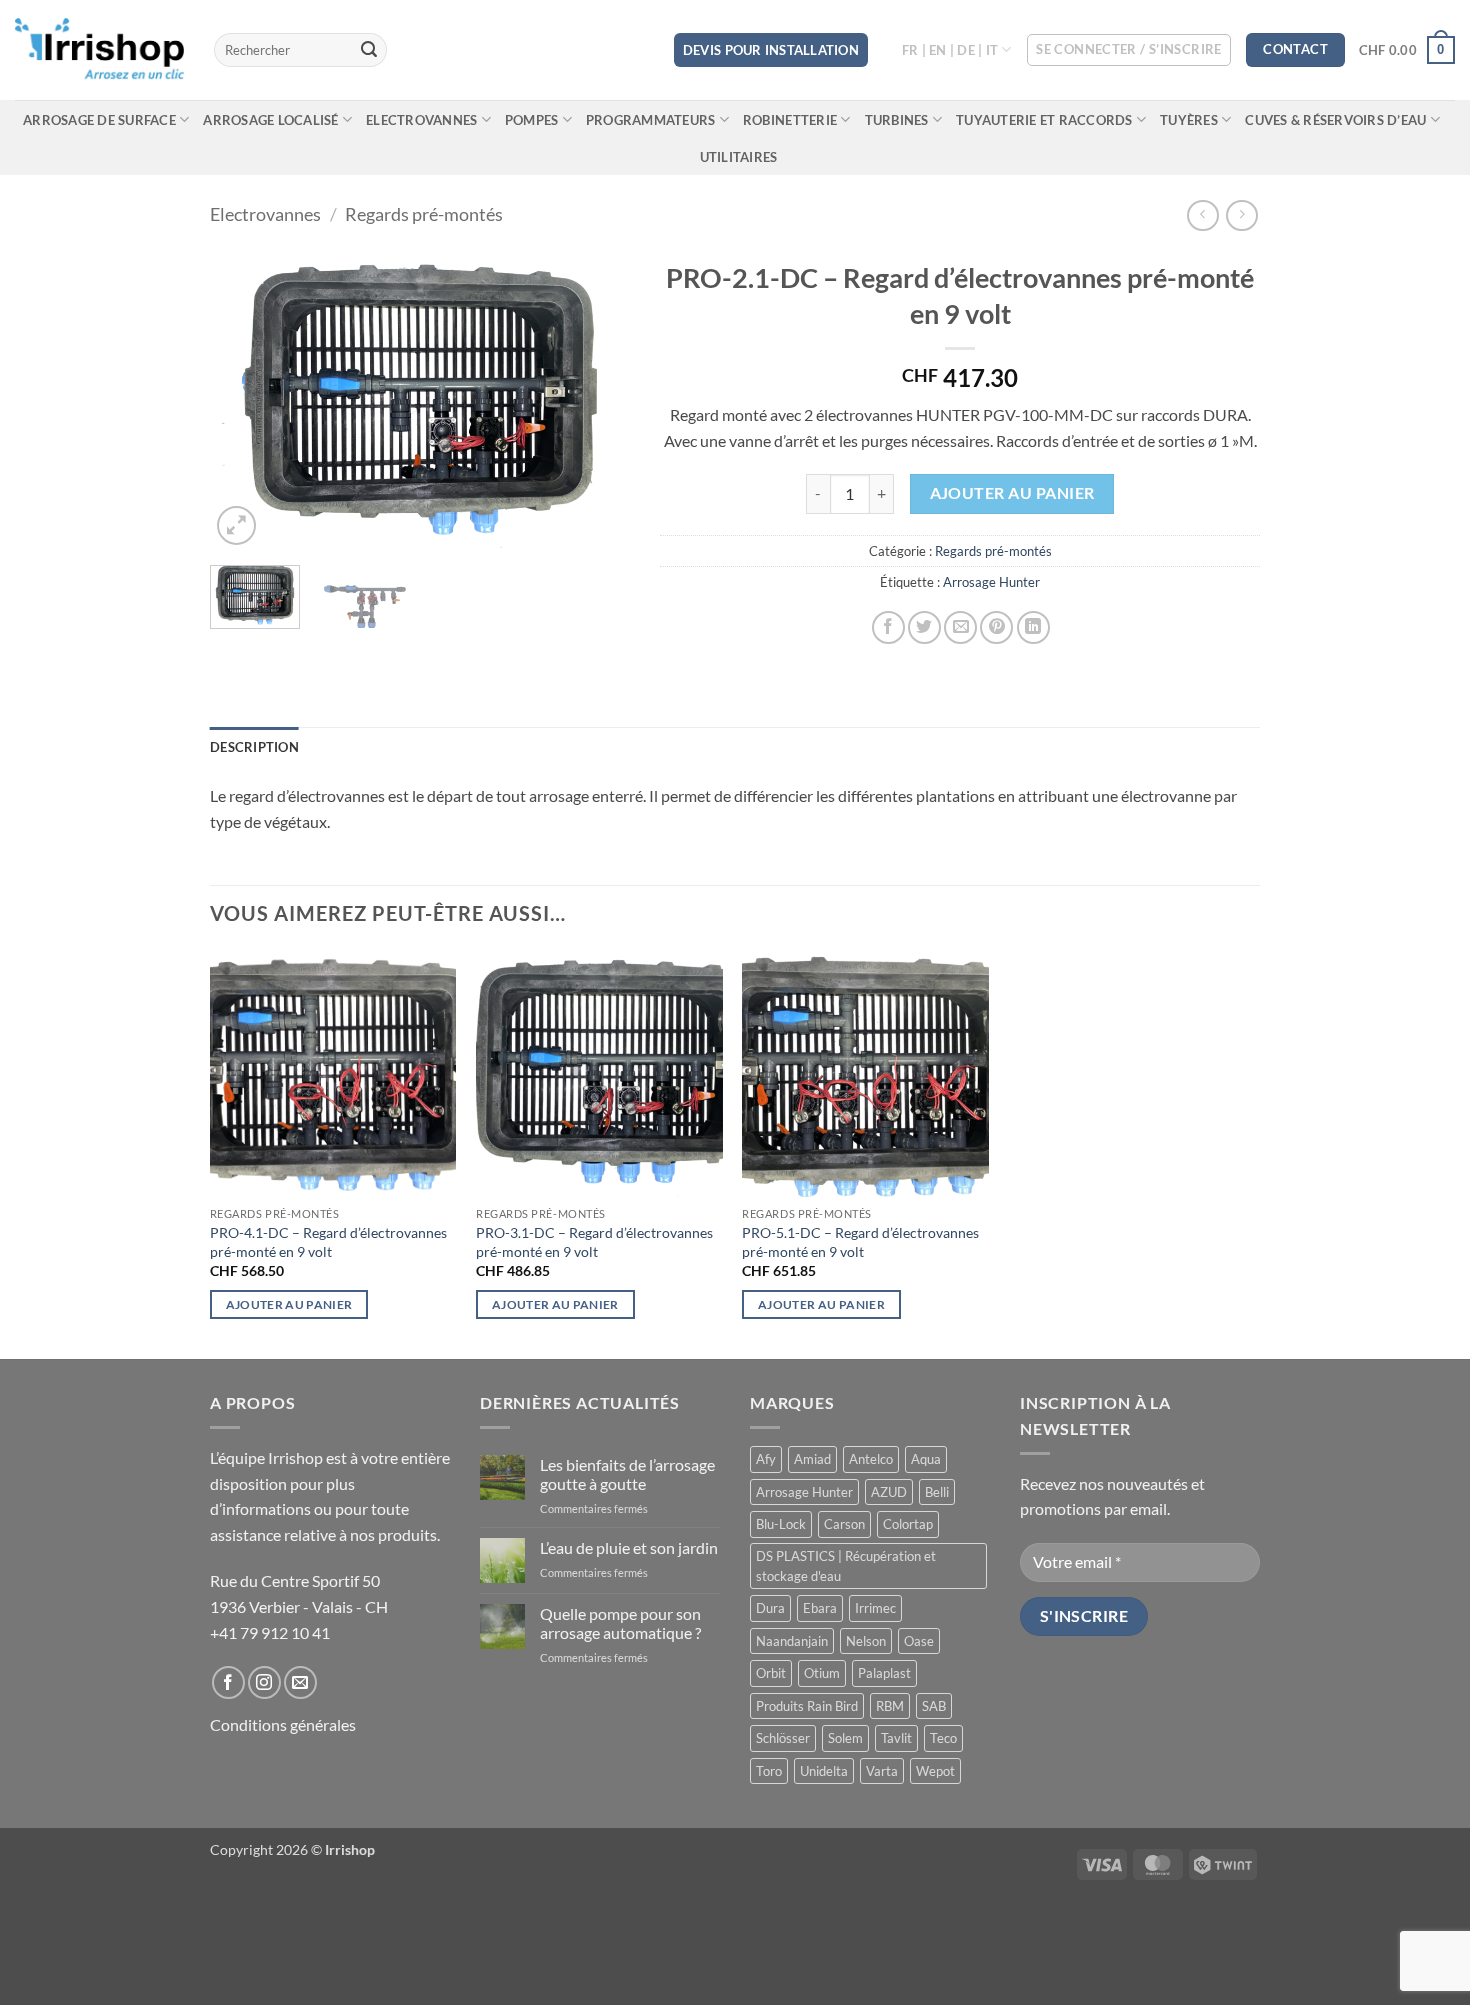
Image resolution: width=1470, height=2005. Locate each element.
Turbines (897, 120)
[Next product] (1202, 215)
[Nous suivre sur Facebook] (228, 1682)
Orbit (771, 1673)
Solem (845, 1738)
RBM (890, 1706)
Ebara (820, 1608)
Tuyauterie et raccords (1044, 120)
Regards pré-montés (424, 214)
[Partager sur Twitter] (924, 627)
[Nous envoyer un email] (300, 1682)
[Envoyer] (369, 50)
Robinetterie (790, 120)
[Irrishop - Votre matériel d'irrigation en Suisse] (99, 50)
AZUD (889, 1492)
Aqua (926, 1459)
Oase (919, 1641)
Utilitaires (739, 157)
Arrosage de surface (99, 120)
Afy (766, 1459)
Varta (882, 1771)
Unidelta (824, 1771)
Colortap (908, 1524)
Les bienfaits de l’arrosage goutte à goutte (627, 1474)
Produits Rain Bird (807, 1706)
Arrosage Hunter (991, 582)
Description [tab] (254, 747)
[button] (1129, 50)
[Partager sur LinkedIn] (1033, 627)
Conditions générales (283, 1724)
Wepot (935, 1771)
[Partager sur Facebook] (888, 627)
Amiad (812, 1459)
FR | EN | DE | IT (950, 50)
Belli (937, 1492)
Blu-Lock (781, 1524)
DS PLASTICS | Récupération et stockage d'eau (846, 1566)
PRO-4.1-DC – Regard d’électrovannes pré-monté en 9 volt (328, 1242)
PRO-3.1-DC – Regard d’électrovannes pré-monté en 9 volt (594, 1242)
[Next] (596, 400)
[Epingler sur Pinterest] (996, 627)
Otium (822, 1673)
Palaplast (884, 1673)
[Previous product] (1241, 215)
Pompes (532, 120)
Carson (844, 1524)
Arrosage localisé (270, 120)
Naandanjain (792, 1641)
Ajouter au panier (1012, 493)
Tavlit (896, 1738)
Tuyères (1189, 120)
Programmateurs (651, 120)
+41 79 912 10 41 (270, 1632)
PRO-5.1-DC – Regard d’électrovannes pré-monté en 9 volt (860, 1242)
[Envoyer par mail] (960, 627)
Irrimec (875, 1608)
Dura (770, 1608)
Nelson (866, 1641)
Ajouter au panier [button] (289, 1304)
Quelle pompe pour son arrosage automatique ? (620, 1623)
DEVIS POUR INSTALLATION (771, 50)
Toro (769, 1771)
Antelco (871, 1459)
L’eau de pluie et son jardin (629, 1547)
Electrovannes (421, 120)
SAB (934, 1706)
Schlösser (783, 1738)
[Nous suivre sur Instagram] (264, 1682)
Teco (943, 1738)
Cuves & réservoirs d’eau (1335, 120)
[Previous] (244, 400)
